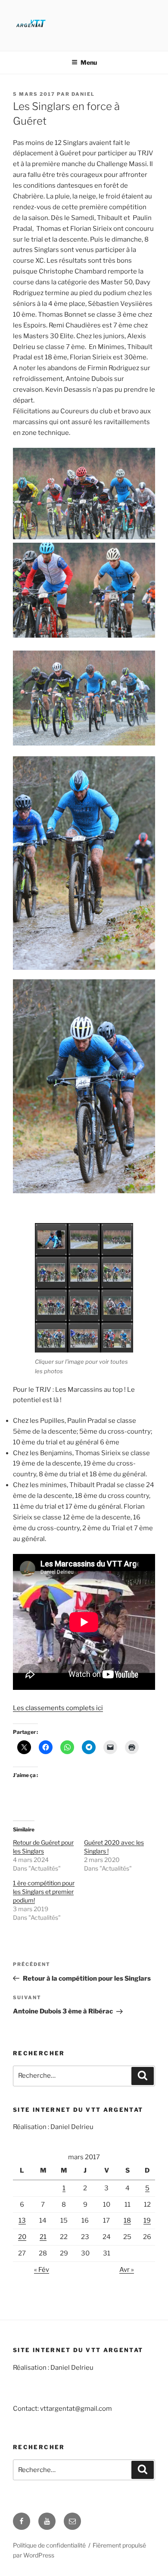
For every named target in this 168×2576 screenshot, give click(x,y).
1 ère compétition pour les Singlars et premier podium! (44, 1892)
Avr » (127, 2270)
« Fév (42, 2270)
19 (147, 2221)
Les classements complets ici (58, 1708)
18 (127, 2221)
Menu (89, 62)
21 (43, 2237)
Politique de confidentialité (49, 2545)
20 (22, 2237)
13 (22, 2221)
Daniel (83, 94)
